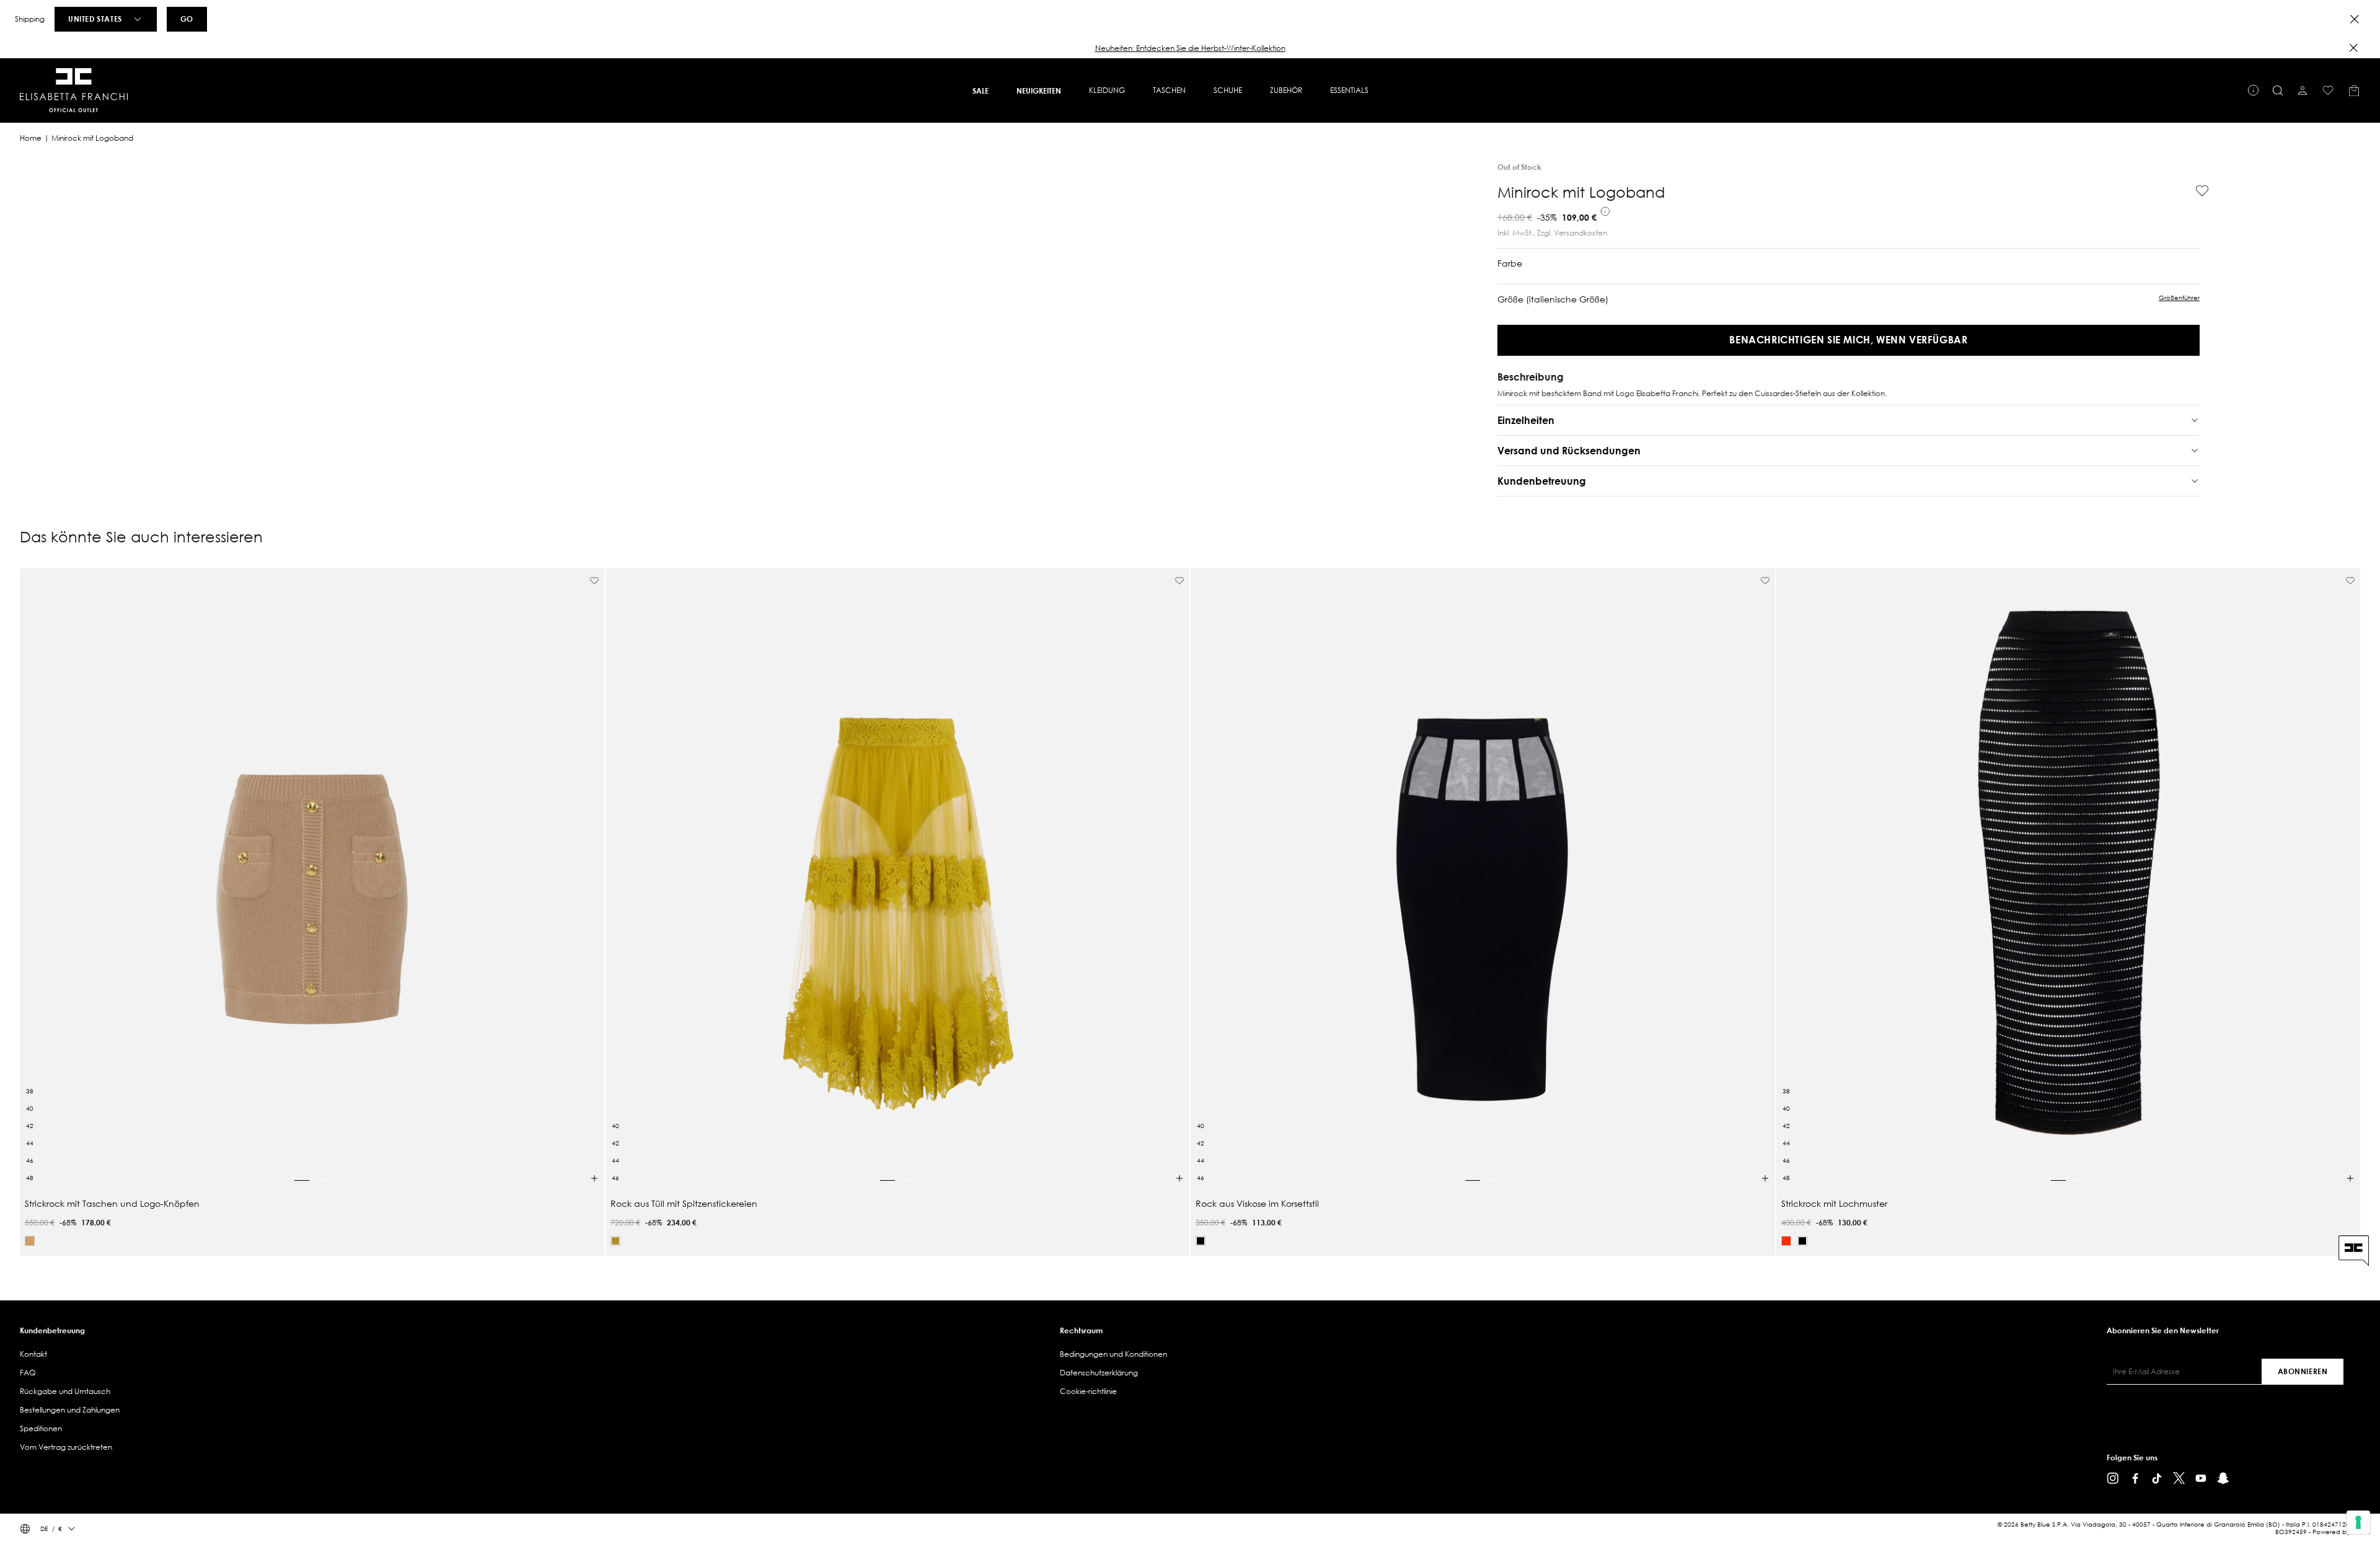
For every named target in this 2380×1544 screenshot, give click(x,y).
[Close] (2355, 19)
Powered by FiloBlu (2341, 1532)
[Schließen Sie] (2353, 48)
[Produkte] (2354, 90)
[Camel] (30, 1241)
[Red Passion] (1786, 1241)
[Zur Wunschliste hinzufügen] (2197, 191)
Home (31, 138)
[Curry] (615, 1241)
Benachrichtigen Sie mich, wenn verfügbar (1848, 339)
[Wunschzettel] (2328, 90)
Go (187, 19)
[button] (1190, 48)
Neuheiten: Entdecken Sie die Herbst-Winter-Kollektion (1190, 48)
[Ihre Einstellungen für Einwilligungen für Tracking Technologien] (2358, 1522)
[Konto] (2303, 90)
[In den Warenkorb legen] (594, 1178)
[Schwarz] (1201, 1241)
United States (95, 19)
